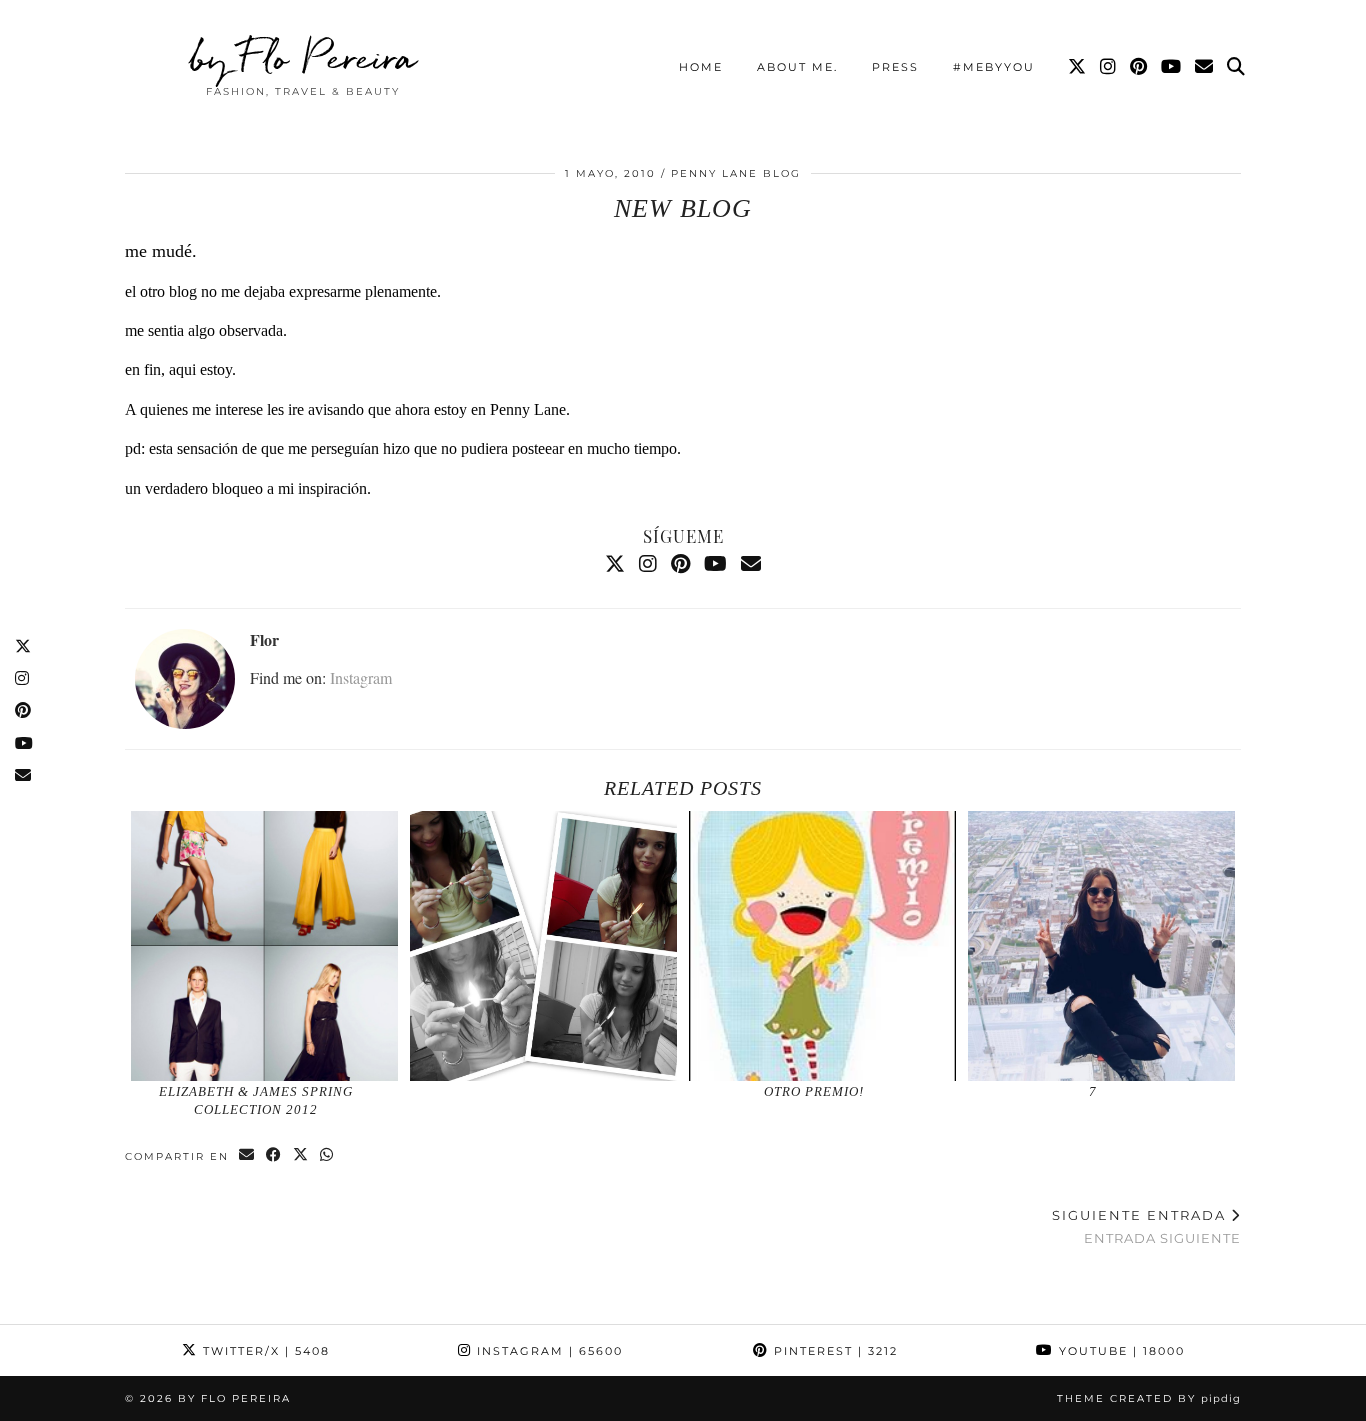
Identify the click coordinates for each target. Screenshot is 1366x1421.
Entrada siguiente (1146, 1226)
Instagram (361, 677)
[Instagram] (1109, 67)
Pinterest (833, 1351)
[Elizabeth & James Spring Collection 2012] (265, 946)
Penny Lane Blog (736, 173)
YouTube (1119, 1351)
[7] (1102, 946)
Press (895, 67)
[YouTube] (1172, 67)
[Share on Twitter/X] (301, 1155)
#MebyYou (994, 67)
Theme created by (1149, 1398)
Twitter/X (264, 1351)
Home (701, 67)
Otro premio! (814, 1091)
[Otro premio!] (823, 946)
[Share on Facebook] (274, 1155)
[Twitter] (1078, 67)
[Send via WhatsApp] (327, 1155)
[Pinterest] (1139, 67)
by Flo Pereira (303, 57)
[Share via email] (247, 1155)
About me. (797, 67)
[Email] (1205, 67)
